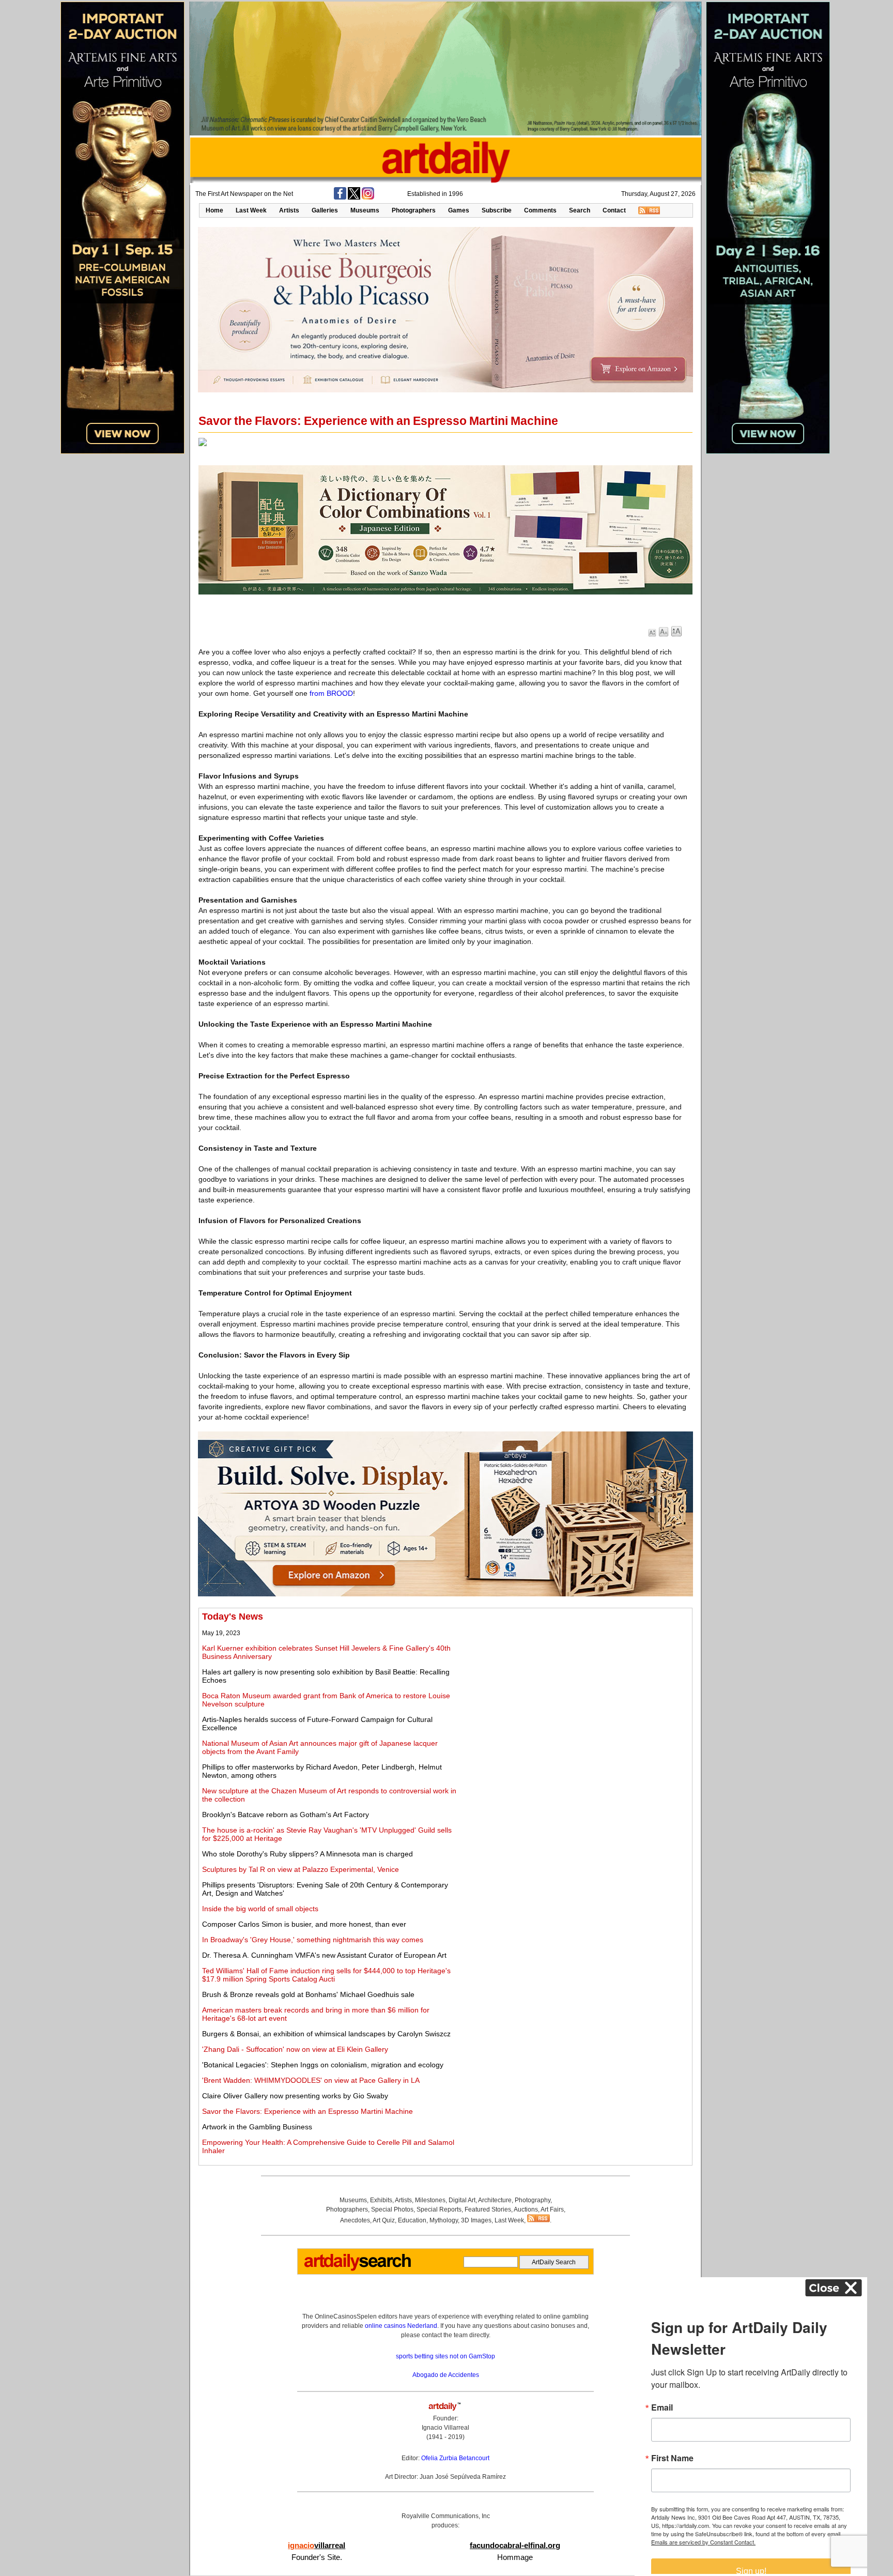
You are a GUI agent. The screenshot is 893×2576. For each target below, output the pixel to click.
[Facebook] (340, 197)
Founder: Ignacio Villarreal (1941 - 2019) (445, 2428)
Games (459, 210)
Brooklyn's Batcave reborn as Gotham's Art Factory (286, 1815)
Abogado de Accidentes (446, 2375)
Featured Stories (488, 2209)
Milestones (430, 2200)
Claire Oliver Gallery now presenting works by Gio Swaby (295, 2096)
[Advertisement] (574, 1684)
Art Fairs (552, 2209)
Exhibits (381, 2200)
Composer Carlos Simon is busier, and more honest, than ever (304, 1924)
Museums (365, 210)
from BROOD (331, 693)
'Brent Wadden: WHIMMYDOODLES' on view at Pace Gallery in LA (311, 2080)
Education (412, 2220)
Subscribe (497, 210)
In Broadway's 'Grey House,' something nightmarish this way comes (313, 1940)
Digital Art (462, 2200)
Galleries (325, 210)
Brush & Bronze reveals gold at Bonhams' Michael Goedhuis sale (308, 1994)
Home (214, 210)
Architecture (495, 2200)
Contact (614, 210)
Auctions (526, 2209)
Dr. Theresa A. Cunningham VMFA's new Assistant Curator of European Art (324, 1955)
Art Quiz (384, 2220)
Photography (533, 2200)
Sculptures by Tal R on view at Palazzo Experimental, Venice (301, 1869)
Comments (540, 210)
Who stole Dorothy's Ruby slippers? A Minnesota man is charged (307, 1854)
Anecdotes (355, 2220)
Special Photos (392, 2209)
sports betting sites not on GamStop (445, 2356)
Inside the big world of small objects (260, 1909)
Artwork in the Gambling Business (257, 2127)
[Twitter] (354, 197)
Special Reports (439, 2209)
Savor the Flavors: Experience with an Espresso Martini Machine (307, 2111)
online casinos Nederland (401, 2326)
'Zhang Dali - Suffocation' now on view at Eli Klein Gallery (295, 2049)
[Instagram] (368, 197)
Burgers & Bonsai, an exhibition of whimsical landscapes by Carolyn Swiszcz (326, 2034)
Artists (289, 210)
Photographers (414, 210)
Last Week (251, 210)
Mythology (444, 2220)
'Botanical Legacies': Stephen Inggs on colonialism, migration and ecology (323, 2065)
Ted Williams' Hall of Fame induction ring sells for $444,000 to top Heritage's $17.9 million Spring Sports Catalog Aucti (326, 1975)
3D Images (476, 2220)
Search (580, 210)
